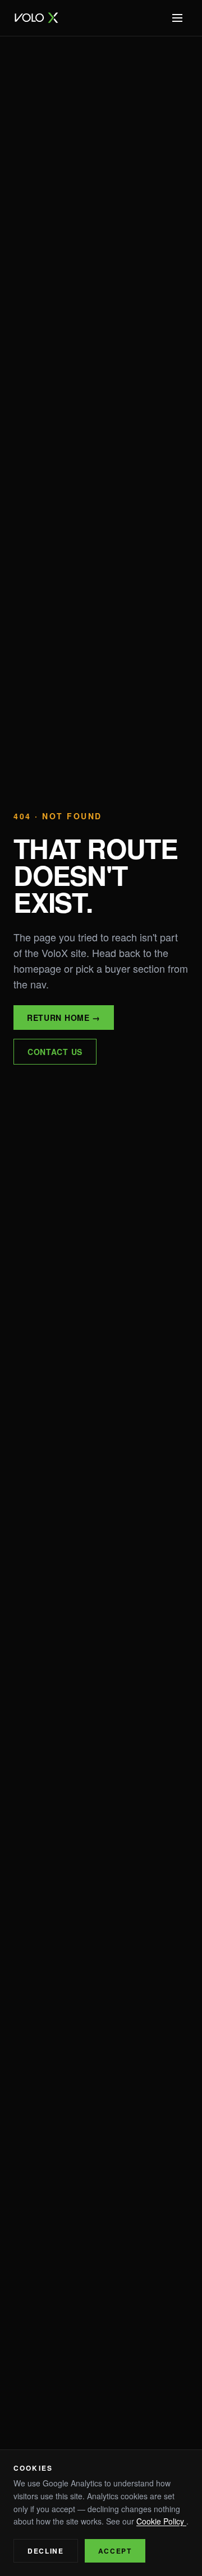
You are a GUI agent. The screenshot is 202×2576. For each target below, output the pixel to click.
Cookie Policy (161, 2521)
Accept (115, 2551)
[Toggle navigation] (177, 18)
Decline (46, 2551)
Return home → (64, 1018)
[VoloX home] (37, 18)
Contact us (55, 1052)
